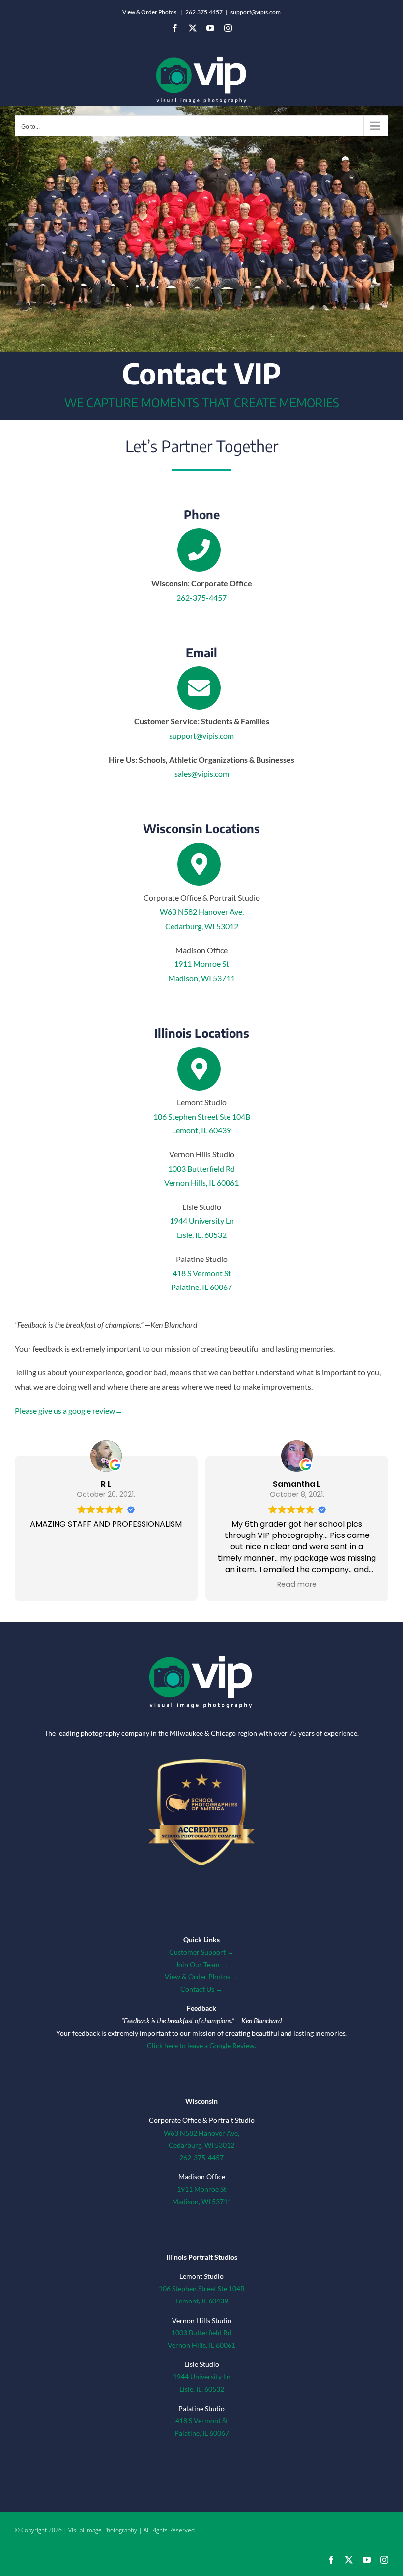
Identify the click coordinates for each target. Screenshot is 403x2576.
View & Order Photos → (201, 1977)
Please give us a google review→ (69, 1411)
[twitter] (349, 2560)
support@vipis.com (256, 12)
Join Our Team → (202, 1964)
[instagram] (384, 2560)
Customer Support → (201, 1952)
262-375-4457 (201, 597)
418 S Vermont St (202, 1273)
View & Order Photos (149, 12)
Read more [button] (297, 1584)
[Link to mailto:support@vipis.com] (199, 688)
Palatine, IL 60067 (201, 1287)
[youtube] (367, 2560)
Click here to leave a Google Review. (201, 2045)
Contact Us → (201, 1989)
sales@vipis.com (202, 774)
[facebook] (331, 2560)
